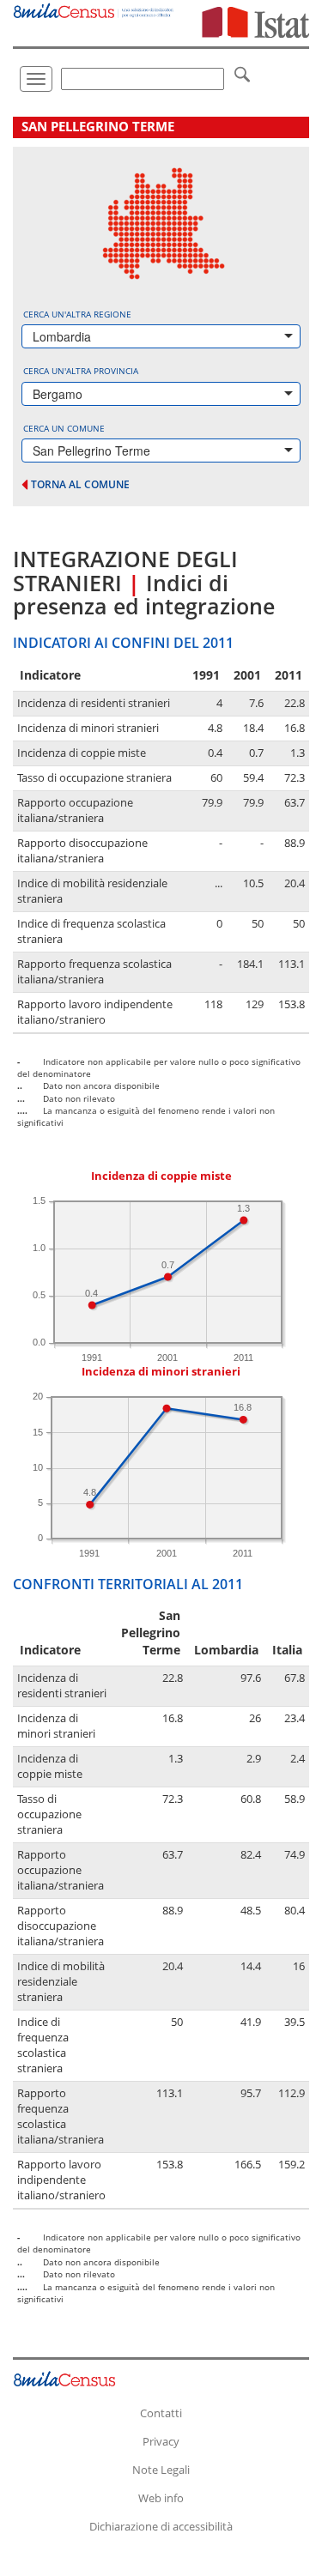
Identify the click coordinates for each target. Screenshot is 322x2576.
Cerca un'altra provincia (81, 371)
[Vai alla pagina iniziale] (94, 9)
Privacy (161, 2441)
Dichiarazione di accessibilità (161, 2526)
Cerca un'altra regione (77, 314)
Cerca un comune (64, 428)
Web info (161, 2498)
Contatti (161, 2413)
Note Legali (161, 2470)
